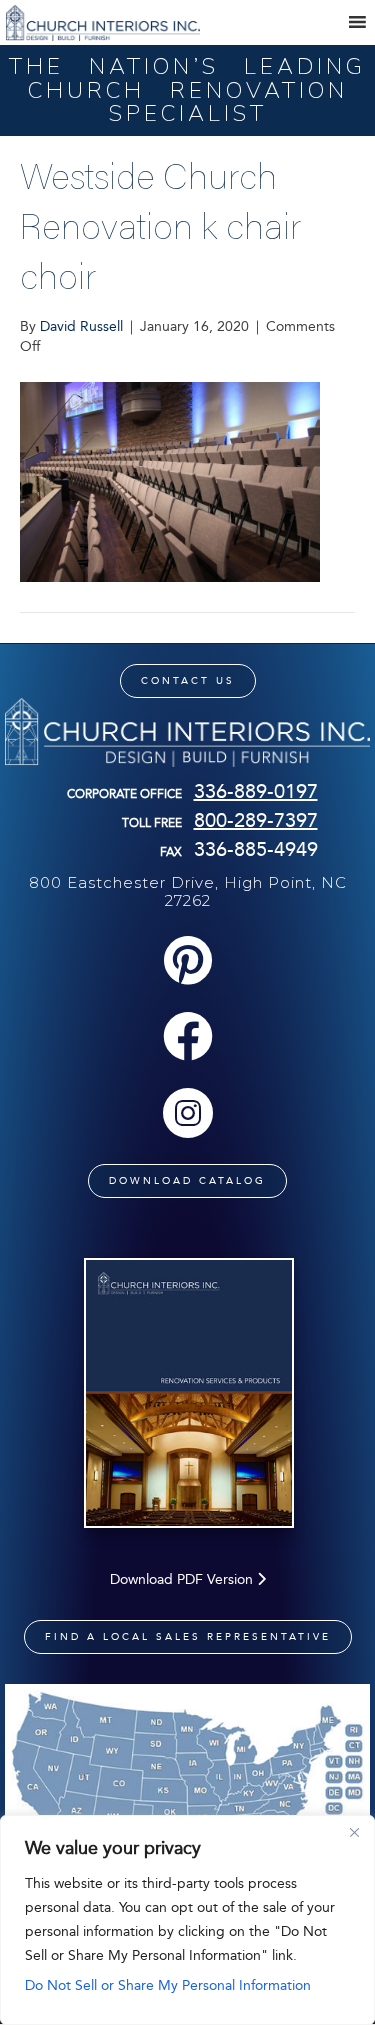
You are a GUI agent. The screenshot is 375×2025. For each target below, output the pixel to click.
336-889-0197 (256, 791)
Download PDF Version (183, 1579)
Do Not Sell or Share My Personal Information (168, 1985)
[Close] (354, 1832)
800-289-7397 (256, 820)
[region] (187, 1920)
